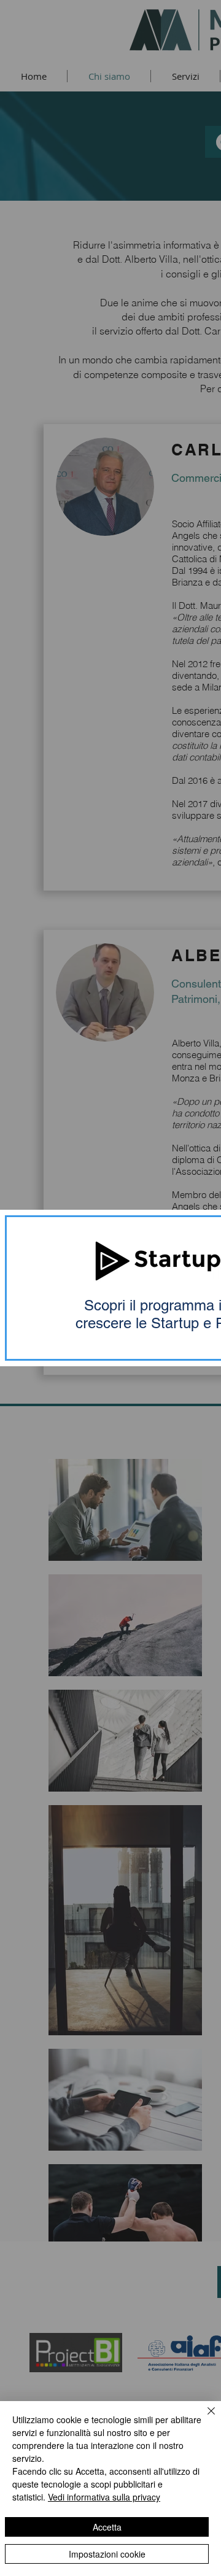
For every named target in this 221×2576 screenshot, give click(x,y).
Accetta (107, 2527)
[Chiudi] (204, 2418)
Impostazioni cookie (107, 2554)
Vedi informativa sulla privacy (104, 2497)
